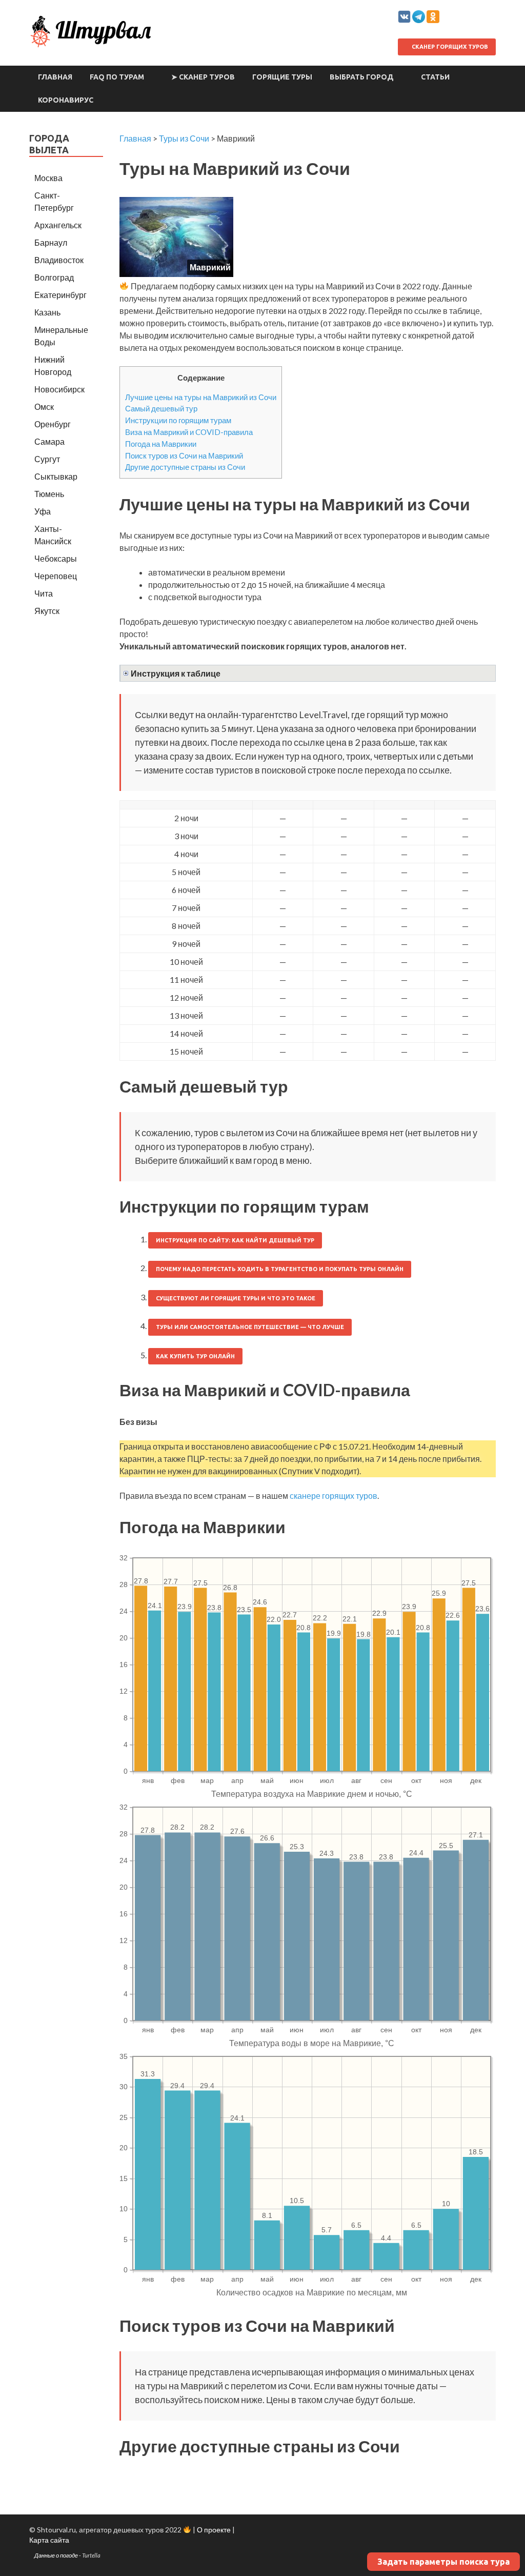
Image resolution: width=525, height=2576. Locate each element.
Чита (44, 593)
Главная (55, 77)
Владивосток (59, 260)
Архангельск (58, 225)
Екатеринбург (60, 295)
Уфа (43, 511)
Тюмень (49, 494)
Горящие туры (282, 77)
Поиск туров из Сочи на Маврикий (184, 455)
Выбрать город (362, 77)
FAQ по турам (117, 77)
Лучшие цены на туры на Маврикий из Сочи (201, 397)
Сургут (47, 459)
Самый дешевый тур (161, 408)
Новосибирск (59, 389)
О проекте (214, 2530)
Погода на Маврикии (161, 444)
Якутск (47, 611)
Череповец (56, 576)
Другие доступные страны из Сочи (185, 467)
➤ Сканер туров (203, 77)
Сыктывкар (56, 476)
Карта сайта (49, 2540)
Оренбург (53, 424)
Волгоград (54, 277)
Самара (49, 441)
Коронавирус (66, 100)
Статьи (435, 77)
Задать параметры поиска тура (443, 2562)
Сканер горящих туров (449, 47)
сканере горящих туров (334, 1495)
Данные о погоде (56, 2555)
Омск (44, 407)
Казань (47, 312)
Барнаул (51, 242)
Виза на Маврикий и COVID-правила (189, 432)
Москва (48, 178)
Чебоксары (56, 558)
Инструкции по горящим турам (178, 420)
